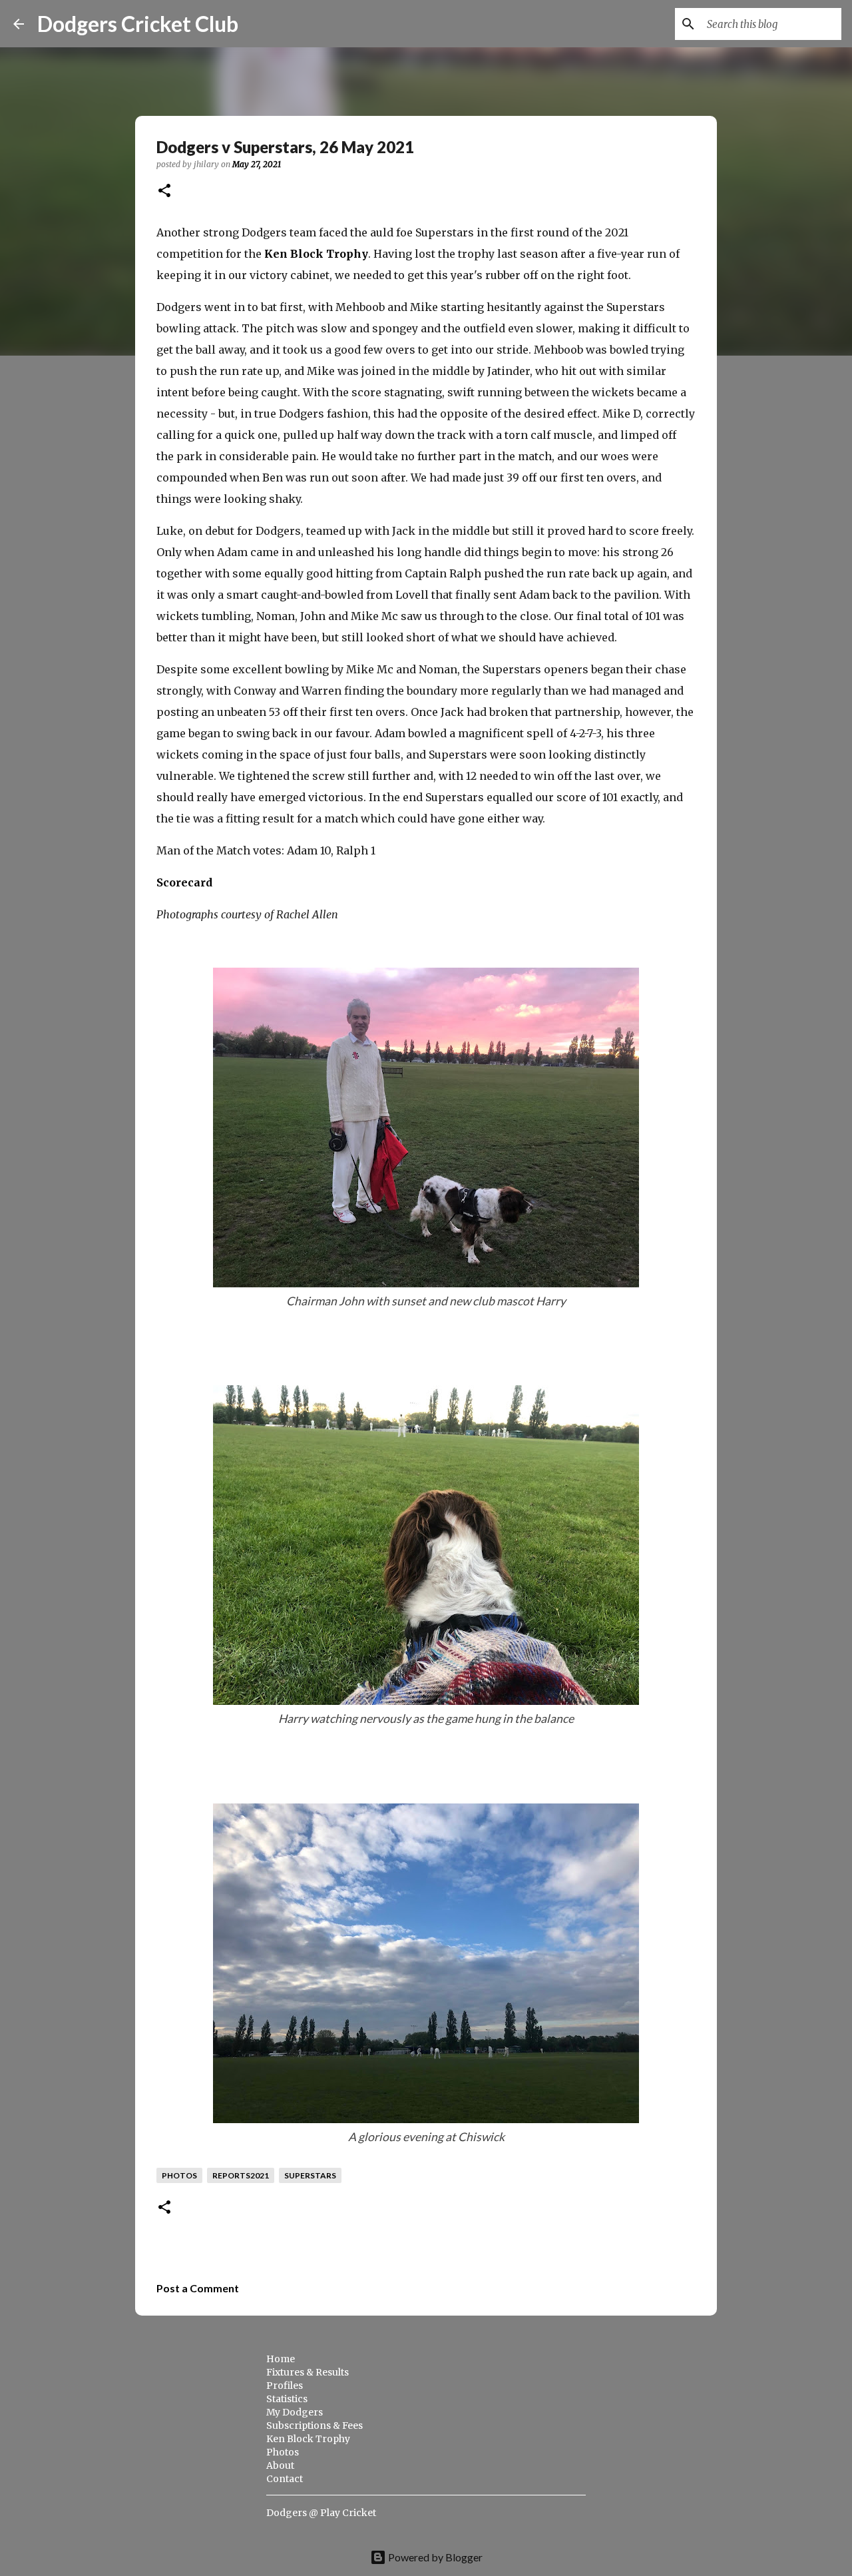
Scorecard (184, 882)
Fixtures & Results (308, 2372)
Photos (283, 2452)
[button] (164, 191)
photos (179, 2175)
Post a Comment (198, 2288)
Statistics (287, 2399)
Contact (285, 2479)
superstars (310, 2175)
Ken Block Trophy (316, 254)
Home (281, 2359)
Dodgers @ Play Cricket (321, 2513)
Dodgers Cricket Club (138, 24)
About (280, 2465)
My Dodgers (295, 2412)
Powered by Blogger (434, 2557)
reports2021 (241, 2175)
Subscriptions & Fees (315, 2425)
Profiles (285, 2386)
